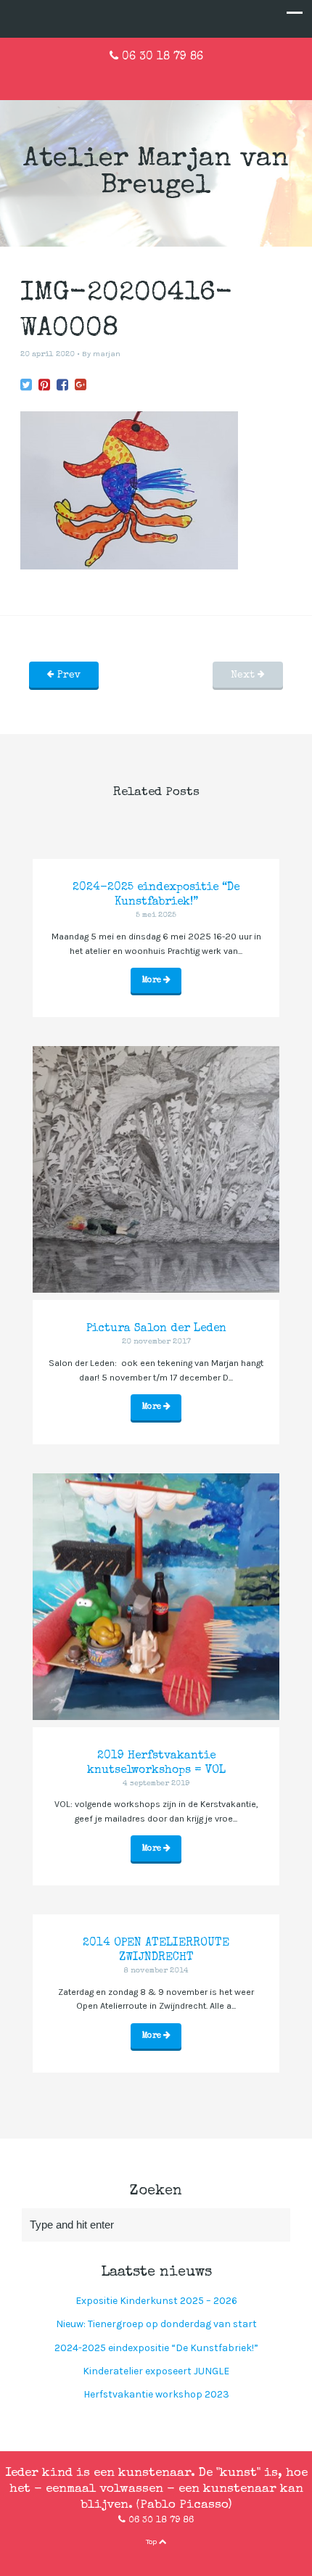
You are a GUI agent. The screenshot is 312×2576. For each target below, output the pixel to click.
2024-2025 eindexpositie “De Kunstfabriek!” (156, 2348)
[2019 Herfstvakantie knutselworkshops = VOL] (156, 1597)
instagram (179, 78)
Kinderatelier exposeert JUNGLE (156, 2371)
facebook (133, 78)
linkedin (156, 78)
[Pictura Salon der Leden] (156, 1169)
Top (152, 2542)
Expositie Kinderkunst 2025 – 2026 (156, 2301)
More (153, 980)
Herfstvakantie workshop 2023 (156, 2394)
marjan (107, 354)
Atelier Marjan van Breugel (156, 173)
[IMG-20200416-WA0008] (26, 386)
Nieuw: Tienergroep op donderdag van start (156, 2324)
